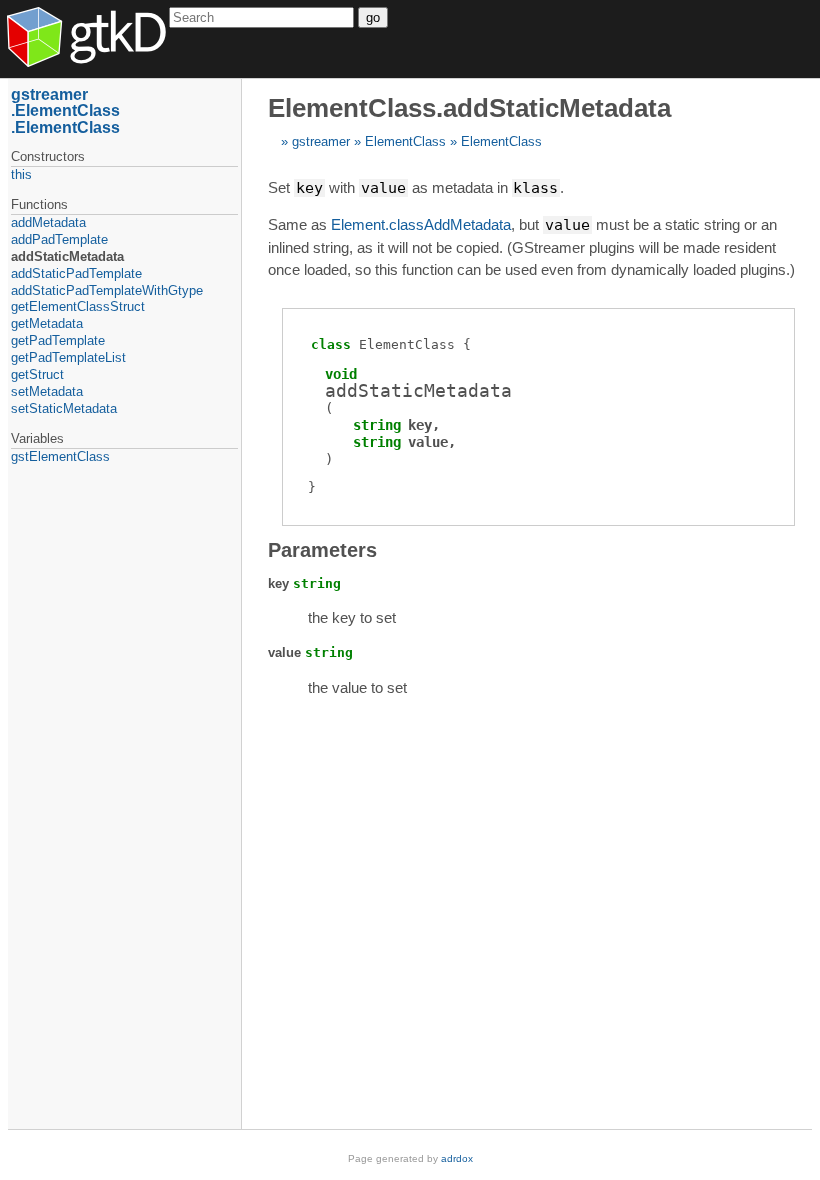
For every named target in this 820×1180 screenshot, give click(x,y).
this (21, 174)
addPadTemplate (59, 239)
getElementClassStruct (78, 306)
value (428, 442)
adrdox (457, 1158)
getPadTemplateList (68, 357)
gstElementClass (60, 456)
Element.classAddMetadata (421, 224)
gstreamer (321, 141)
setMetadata (47, 391)
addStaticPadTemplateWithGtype (107, 290)
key (420, 425)
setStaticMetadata (64, 408)
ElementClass (405, 141)
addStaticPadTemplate (76, 273)
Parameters (322, 550)
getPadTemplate (58, 340)
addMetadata (48, 222)
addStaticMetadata (67, 256)
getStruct (37, 374)
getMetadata (47, 323)
